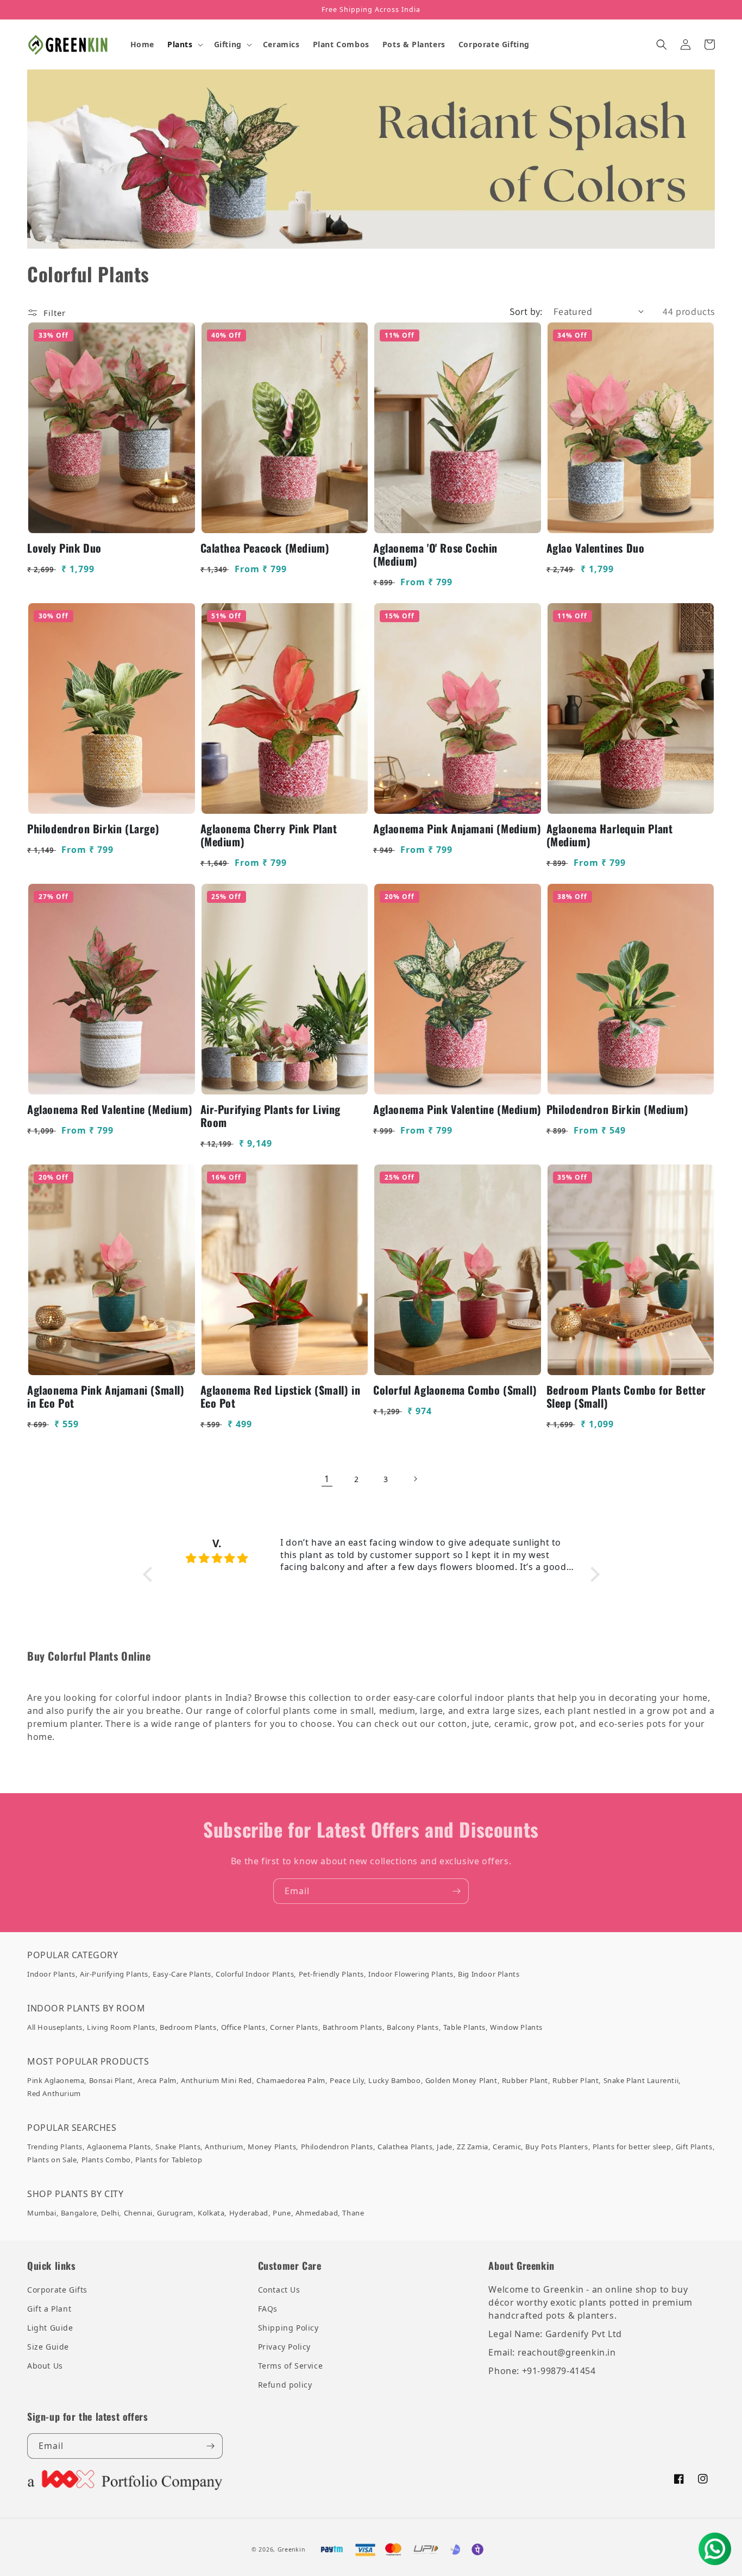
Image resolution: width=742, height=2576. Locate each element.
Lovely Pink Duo (64, 548)
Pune (282, 2213)
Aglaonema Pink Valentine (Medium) (457, 1109)
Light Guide (50, 2328)
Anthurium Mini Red (216, 2080)
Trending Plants (55, 2147)
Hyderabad (249, 2213)
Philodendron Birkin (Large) (93, 828)
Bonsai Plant (111, 2080)
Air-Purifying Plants (114, 1974)
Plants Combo (106, 2160)
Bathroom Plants (353, 2027)
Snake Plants (178, 2147)
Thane (353, 2213)
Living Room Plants (121, 2027)
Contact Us (279, 2290)
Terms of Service (291, 2366)
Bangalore (79, 2213)
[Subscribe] (456, 1891)
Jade (444, 2147)
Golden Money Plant (461, 2080)
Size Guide (48, 2347)
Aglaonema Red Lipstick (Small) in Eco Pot (281, 1396)
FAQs (268, 2309)
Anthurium (224, 2147)
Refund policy (285, 2385)
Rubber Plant (525, 2080)
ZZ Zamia (473, 2147)
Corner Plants (294, 2027)
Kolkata (211, 2213)
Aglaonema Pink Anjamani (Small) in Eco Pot (106, 1396)
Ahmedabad (317, 2213)
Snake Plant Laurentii (641, 2080)
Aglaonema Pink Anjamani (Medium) (457, 828)
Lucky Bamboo (394, 2080)
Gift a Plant (49, 2309)
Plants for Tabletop (169, 2160)
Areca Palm (157, 2080)
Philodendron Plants (337, 2147)
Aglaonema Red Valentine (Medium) (110, 1109)
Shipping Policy (288, 2328)
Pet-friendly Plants (331, 1974)
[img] (217, 1558)
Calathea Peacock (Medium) (265, 548)
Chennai (138, 2213)
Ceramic (507, 2147)
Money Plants (272, 2147)
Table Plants (464, 2027)
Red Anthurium (54, 2093)
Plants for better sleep (632, 2147)
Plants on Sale (52, 2160)
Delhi (110, 2213)
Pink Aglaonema (56, 2080)
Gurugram (175, 2213)
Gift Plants (694, 2147)
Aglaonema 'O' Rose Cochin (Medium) (435, 554)
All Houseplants (55, 2027)
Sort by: (526, 311)
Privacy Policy (284, 2347)
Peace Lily (347, 2080)
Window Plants (516, 2027)
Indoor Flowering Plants (411, 1974)
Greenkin (291, 2549)
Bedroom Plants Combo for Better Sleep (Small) (627, 1396)
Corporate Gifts (57, 2290)
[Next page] (415, 1479)
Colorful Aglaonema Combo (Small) (455, 1390)
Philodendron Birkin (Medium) (618, 1109)
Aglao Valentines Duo (596, 548)
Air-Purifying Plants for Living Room (271, 1116)
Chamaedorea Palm (291, 2080)
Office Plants (243, 2027)
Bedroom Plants (188, 2027)
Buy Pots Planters (556, 2147)
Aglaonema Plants (119, 2147)
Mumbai (42, 2213)
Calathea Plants (405, 2147)
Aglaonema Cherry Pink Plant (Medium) (269, 835)
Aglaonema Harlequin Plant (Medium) (610, 835)
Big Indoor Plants (489, 1974)
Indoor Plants (51, 1974)
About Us (45, 2366)
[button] (184, 45)
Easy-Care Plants (182, 1974)
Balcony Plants (413, 2027)
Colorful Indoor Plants (255, 1974)
